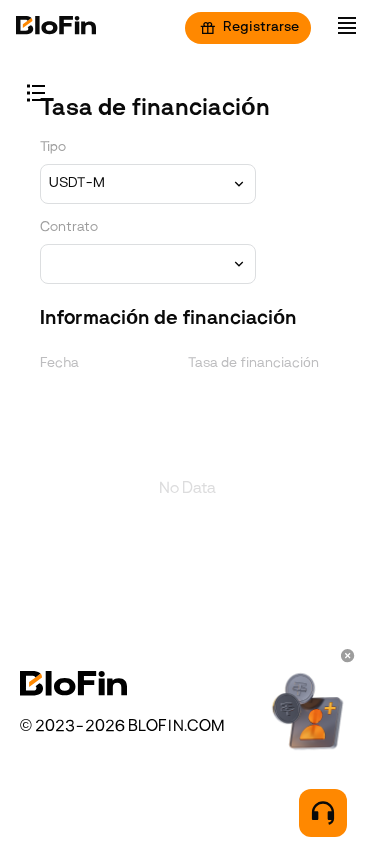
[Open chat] (323, 813)
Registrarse (261, 27)
